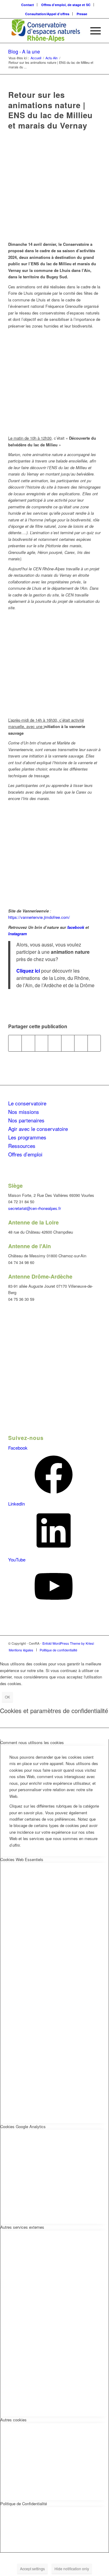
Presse (82, 14)
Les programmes (27, 1137)
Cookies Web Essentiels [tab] (22, 1859)
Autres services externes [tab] (22, 2227)
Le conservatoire (27, 1103)
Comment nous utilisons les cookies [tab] (32, 1742)
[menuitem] (28, 5)
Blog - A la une (24, 52)
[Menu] (92, 31)
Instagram (18, 934)
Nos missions (24, 1112)
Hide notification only (72, 2569)
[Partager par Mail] (94, 1043)
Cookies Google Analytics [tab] (23, 2126)
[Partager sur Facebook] (15, 1043)
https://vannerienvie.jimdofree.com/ (39, 917)
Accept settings (32, 2569)
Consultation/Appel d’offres (47, 14)
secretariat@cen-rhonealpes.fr (35, 1208)
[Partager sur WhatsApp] (54, 1043)
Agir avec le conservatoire (38, 1129)
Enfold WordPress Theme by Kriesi (68, 1643)
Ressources (22, 1146)
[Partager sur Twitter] (28, 1043)
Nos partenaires (26, 1120)
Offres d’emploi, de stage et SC (66, 5)
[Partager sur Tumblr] (81, 1043)
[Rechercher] (78, 31)
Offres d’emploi (25, 1154)
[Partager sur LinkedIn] (68, 1043)
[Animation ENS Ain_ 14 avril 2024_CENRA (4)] (54, 188)
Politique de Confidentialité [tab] (24, 2504)
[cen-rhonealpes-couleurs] (45, 31)
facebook (76, 927)
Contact (28, 5)
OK (7, 1697)
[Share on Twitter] (41, 1043)
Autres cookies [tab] (13, 2420)
